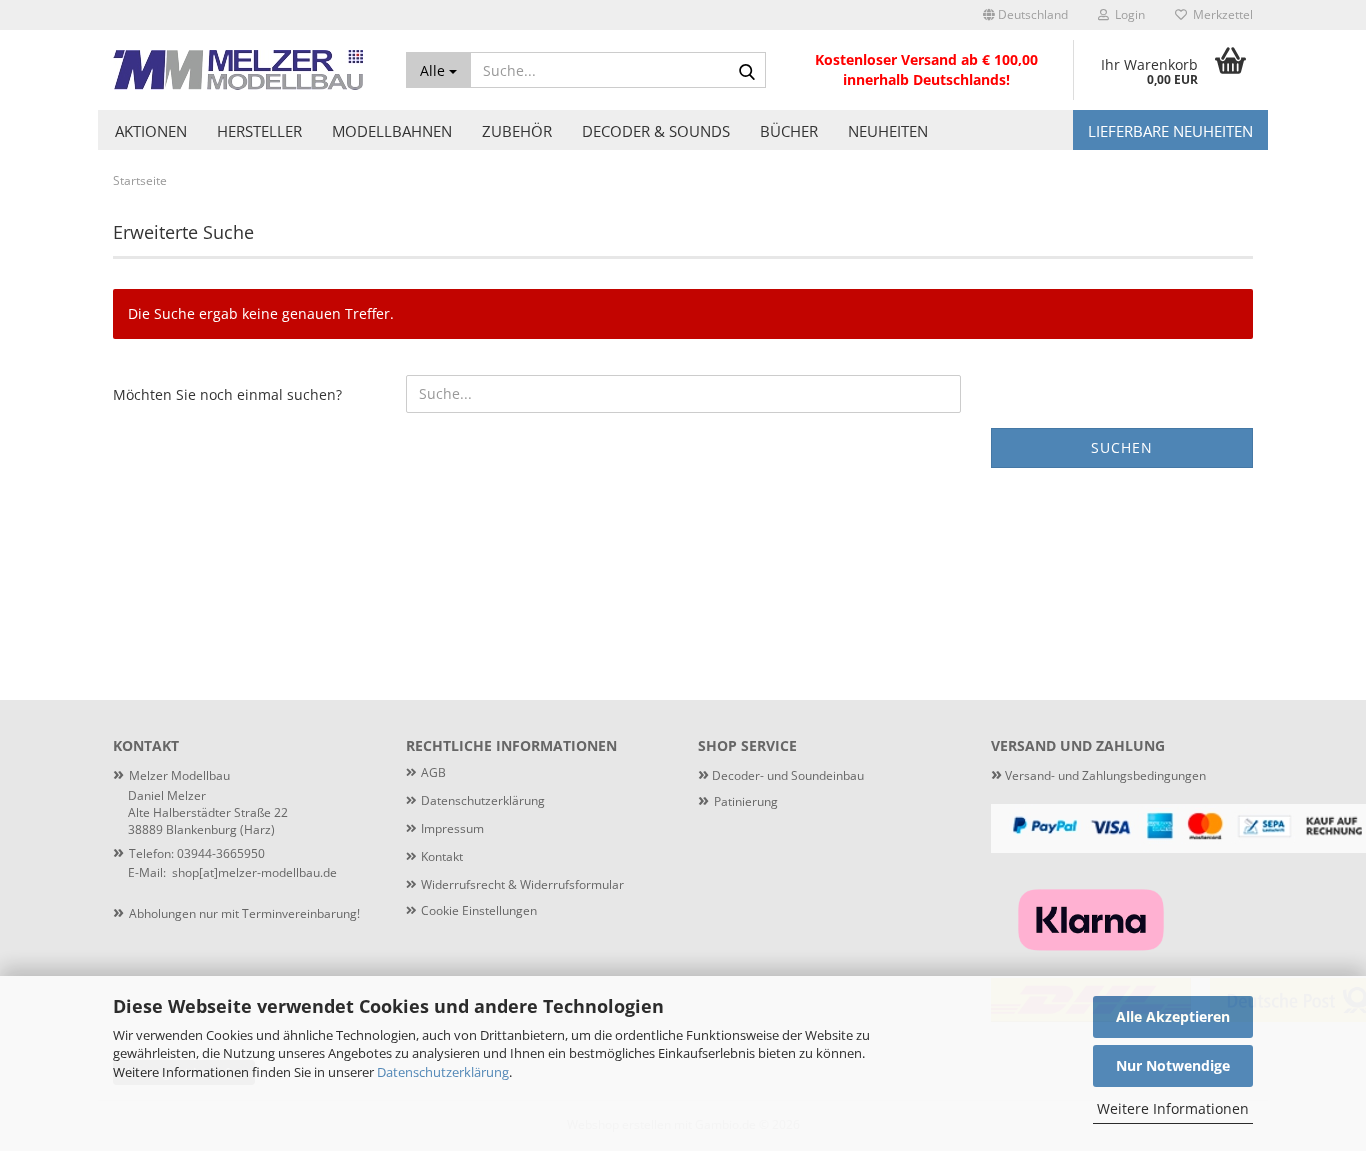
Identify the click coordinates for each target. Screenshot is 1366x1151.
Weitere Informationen (1173, 1108)
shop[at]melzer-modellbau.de (254, 872)
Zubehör (517, 131)
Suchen (1122, 447)
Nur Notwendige (1173, 1065)
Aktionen (151, 131)
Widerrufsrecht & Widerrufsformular (522, 884)
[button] (1025, 15)
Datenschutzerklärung (443, 1072)
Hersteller (259, 131)
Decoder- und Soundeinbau (786, 775)
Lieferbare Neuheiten (1170, 131)
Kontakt (442, 856)
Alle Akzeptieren (1173, 1016)
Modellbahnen (392, 131)
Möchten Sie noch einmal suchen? (227, 394)
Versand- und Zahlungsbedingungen (1098, 775)
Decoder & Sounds (656, 131)
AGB (433, 772)
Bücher (789, 131)
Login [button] (1127, 14)
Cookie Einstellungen (479, 910)
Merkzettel (1220, 14)
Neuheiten (888, 131)
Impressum (452, 828)
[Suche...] (747, 71)
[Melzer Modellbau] (244, 70)
